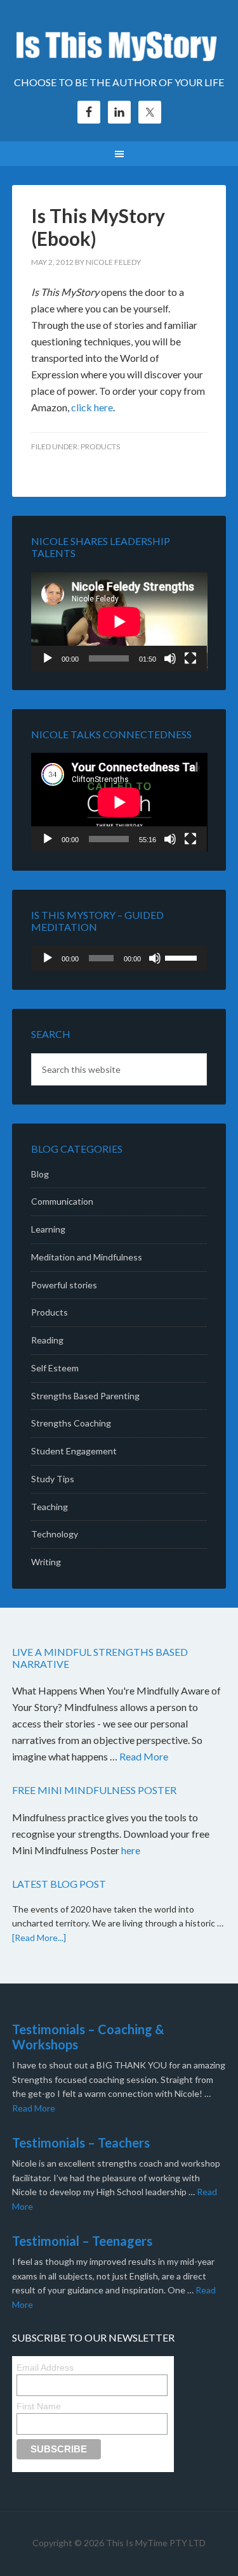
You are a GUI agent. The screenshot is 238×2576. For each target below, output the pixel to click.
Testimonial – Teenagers (82, 2241)
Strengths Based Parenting (85, 1396)
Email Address (45, 2368)
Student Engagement (74, 1451)
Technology (55, 1534)
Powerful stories (64, 1285)
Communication (62, 1201)
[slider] (183, 957)
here (132, 1850)
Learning (48, 1229)
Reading (47, 1340)
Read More (144, 1756)
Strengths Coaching (71, 1423)
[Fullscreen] (190, 658)
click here (92, 407)
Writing (46, 1562)
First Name (39, 2406)
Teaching (50, 1507)
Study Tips (53, 1479)
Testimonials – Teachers (81, 2143)
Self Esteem (55, 1368)
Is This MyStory (119, 44)
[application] (119, 622)
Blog (40, 1174)
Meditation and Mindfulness (87, 1257)
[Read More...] (39, 1938)
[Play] (48, 658)
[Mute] (170, 658)
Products (100, 446)
